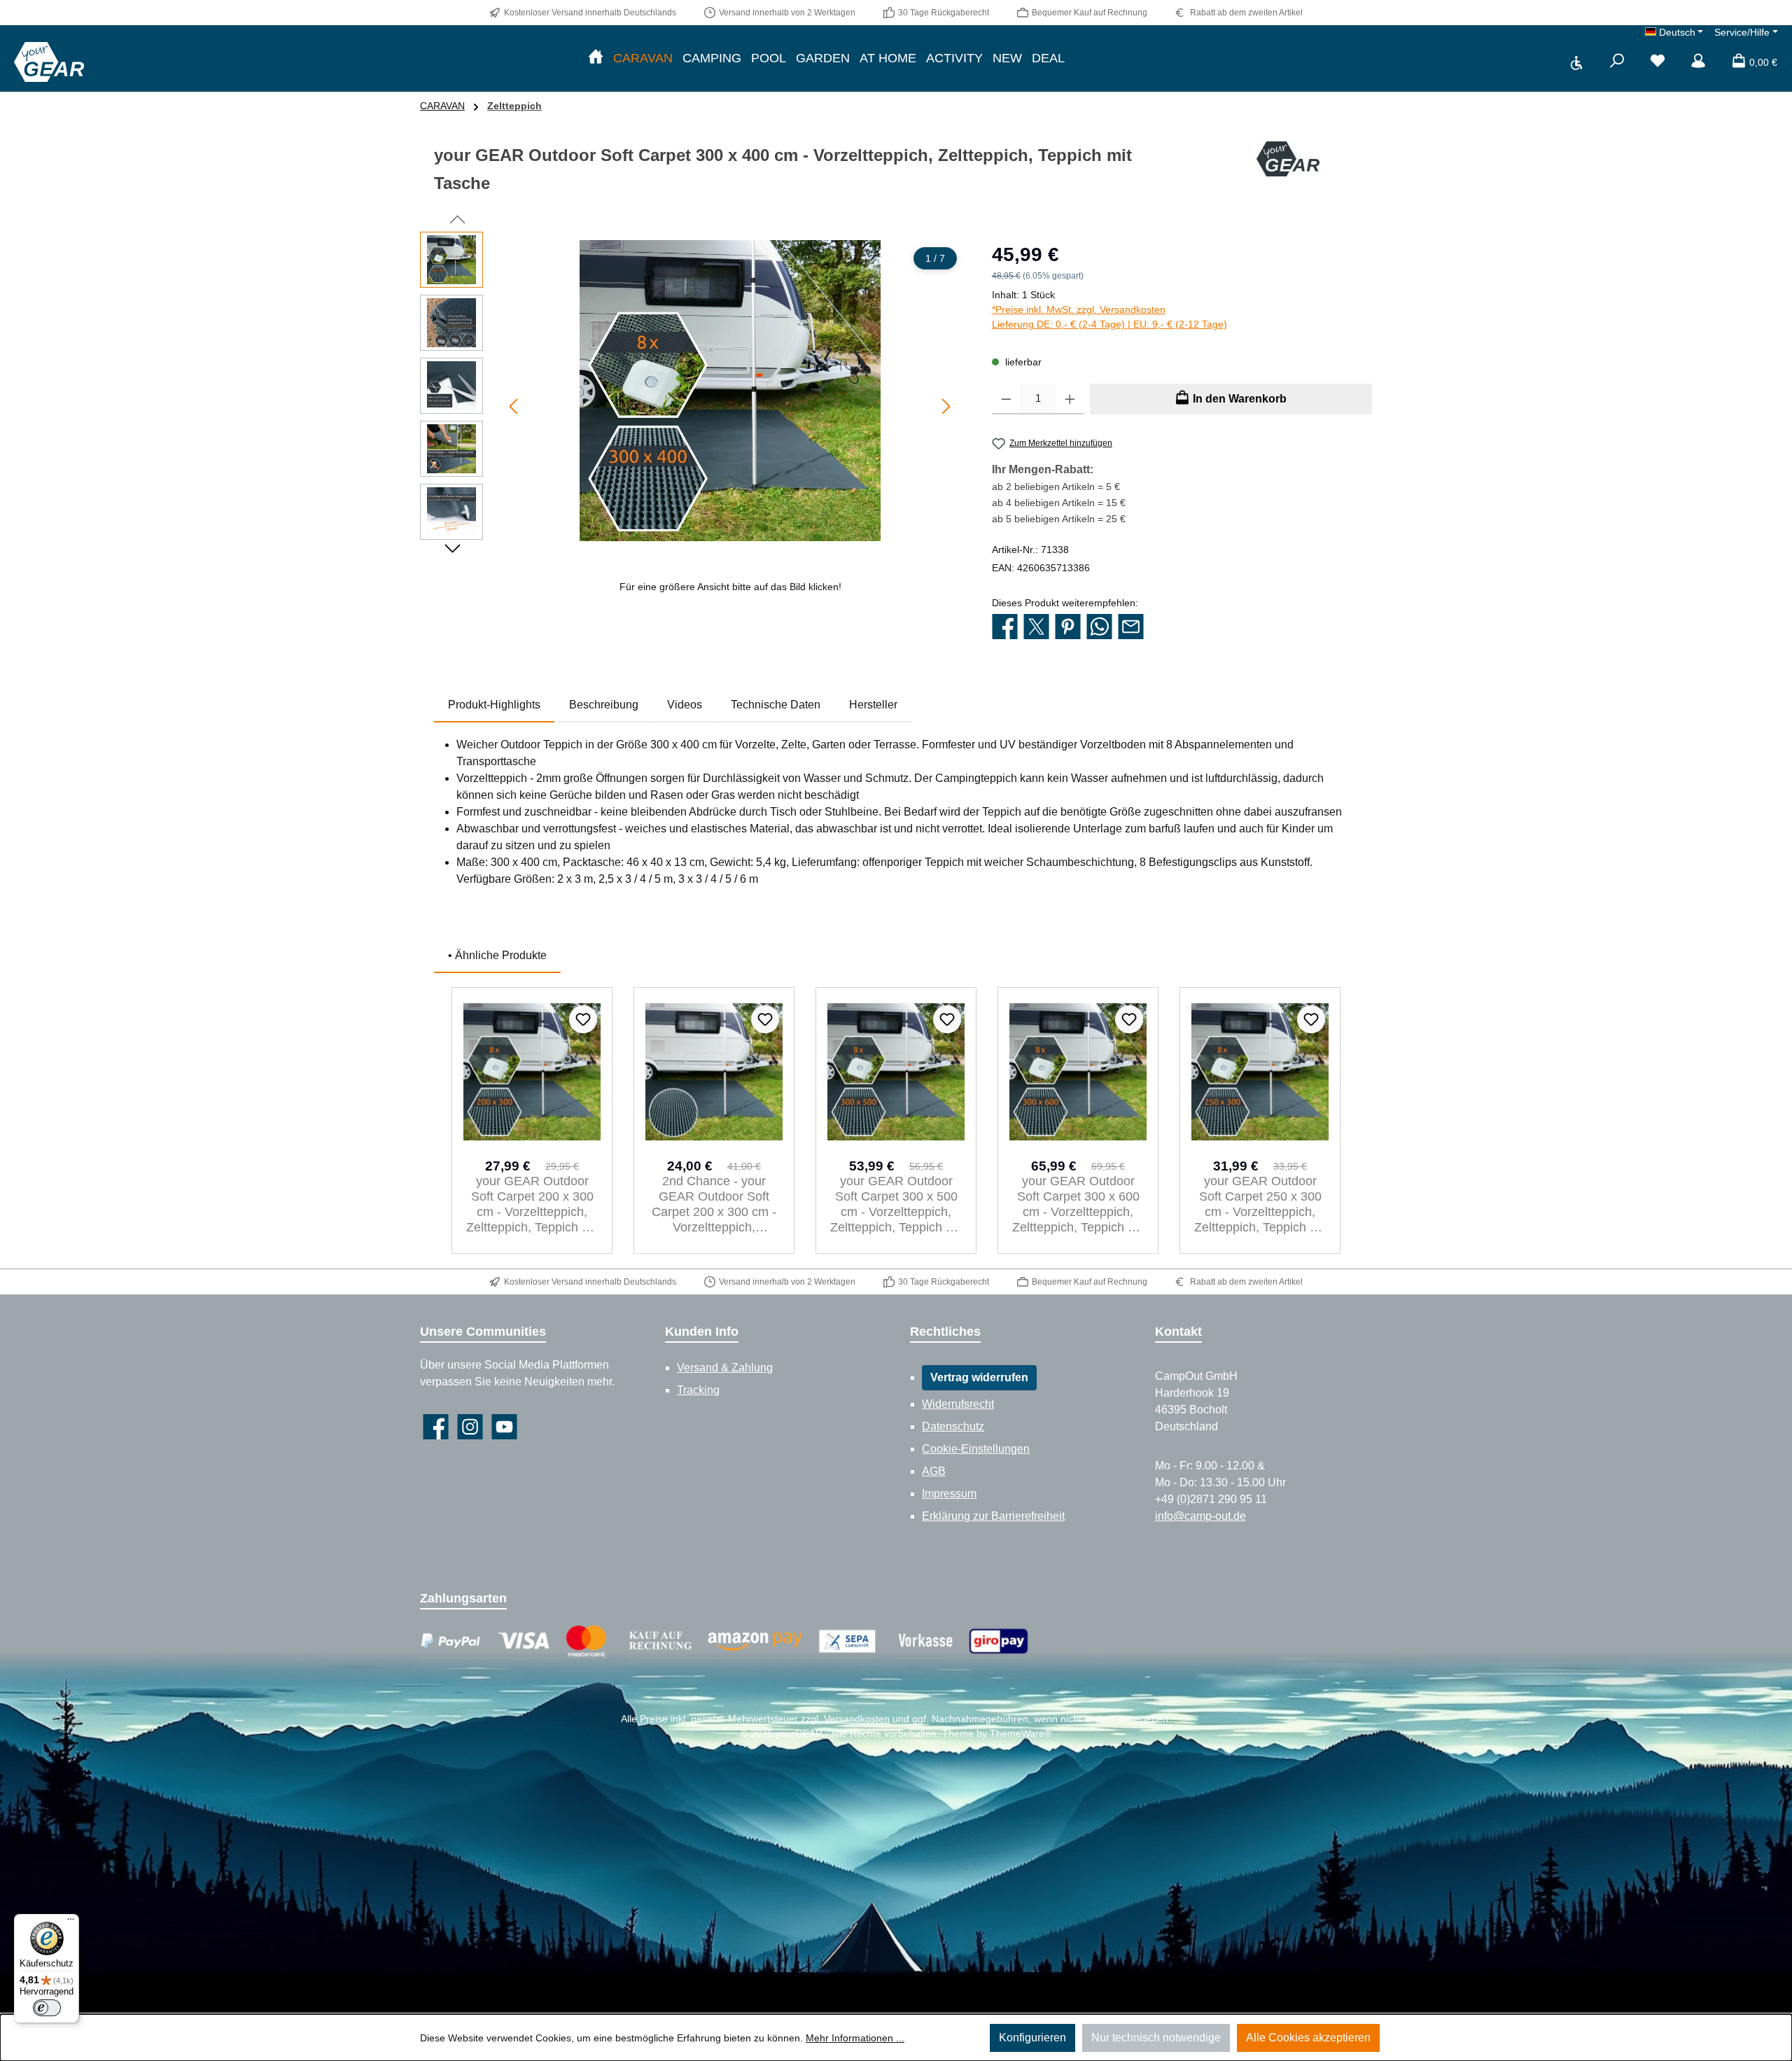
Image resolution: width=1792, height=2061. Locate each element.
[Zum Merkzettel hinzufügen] (583, 1019)
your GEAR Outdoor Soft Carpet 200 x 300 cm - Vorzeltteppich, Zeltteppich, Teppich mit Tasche (532, 1204)
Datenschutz (953, 1426)
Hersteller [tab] (873, 705)
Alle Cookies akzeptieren (1308, 2038)
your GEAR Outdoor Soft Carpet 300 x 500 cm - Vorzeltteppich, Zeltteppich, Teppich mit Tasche (896, 1204)
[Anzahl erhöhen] (1070, 399)
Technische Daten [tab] (776, 705)
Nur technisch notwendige (1156, 2038)
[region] (692, 417)
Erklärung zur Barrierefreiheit (993, 1516)
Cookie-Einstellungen (976, 1449)
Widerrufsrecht (958, 1404)
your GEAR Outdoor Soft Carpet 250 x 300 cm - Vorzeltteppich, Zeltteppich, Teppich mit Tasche (1260, 1204)
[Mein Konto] (1698, 62)
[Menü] (71, 1922)
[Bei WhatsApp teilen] (1099, 627)
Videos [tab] (685, 705)
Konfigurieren (1032, 2038)
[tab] (494, 705)
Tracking (698, 1390)
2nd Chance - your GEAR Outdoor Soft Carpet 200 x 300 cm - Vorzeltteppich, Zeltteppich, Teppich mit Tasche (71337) (714, 1204)
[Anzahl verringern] (1006, 399)
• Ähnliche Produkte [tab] (497, 955)
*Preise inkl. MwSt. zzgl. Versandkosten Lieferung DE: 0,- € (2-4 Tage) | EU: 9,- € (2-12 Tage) (1109, 317)
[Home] (596, 58)
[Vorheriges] (514, 406)
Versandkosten (857, 1719)
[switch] (47, 2008)
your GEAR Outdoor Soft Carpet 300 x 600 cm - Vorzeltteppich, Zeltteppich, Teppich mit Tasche (1078, 1204)
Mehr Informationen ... (855, 2038)
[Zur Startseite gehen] (49, 62)
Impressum (949, 1494)
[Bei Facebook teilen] (1005, 627)
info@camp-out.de (1200, 1516)
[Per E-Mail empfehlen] (1131, 627)
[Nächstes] (946, 406)
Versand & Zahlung (725, 1368)
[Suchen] (1617, 62)
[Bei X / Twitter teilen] (1036, 627)
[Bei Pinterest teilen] (1068, 627)
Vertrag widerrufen (979, 1377)
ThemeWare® (1021, 1733)
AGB (934, 1471)
